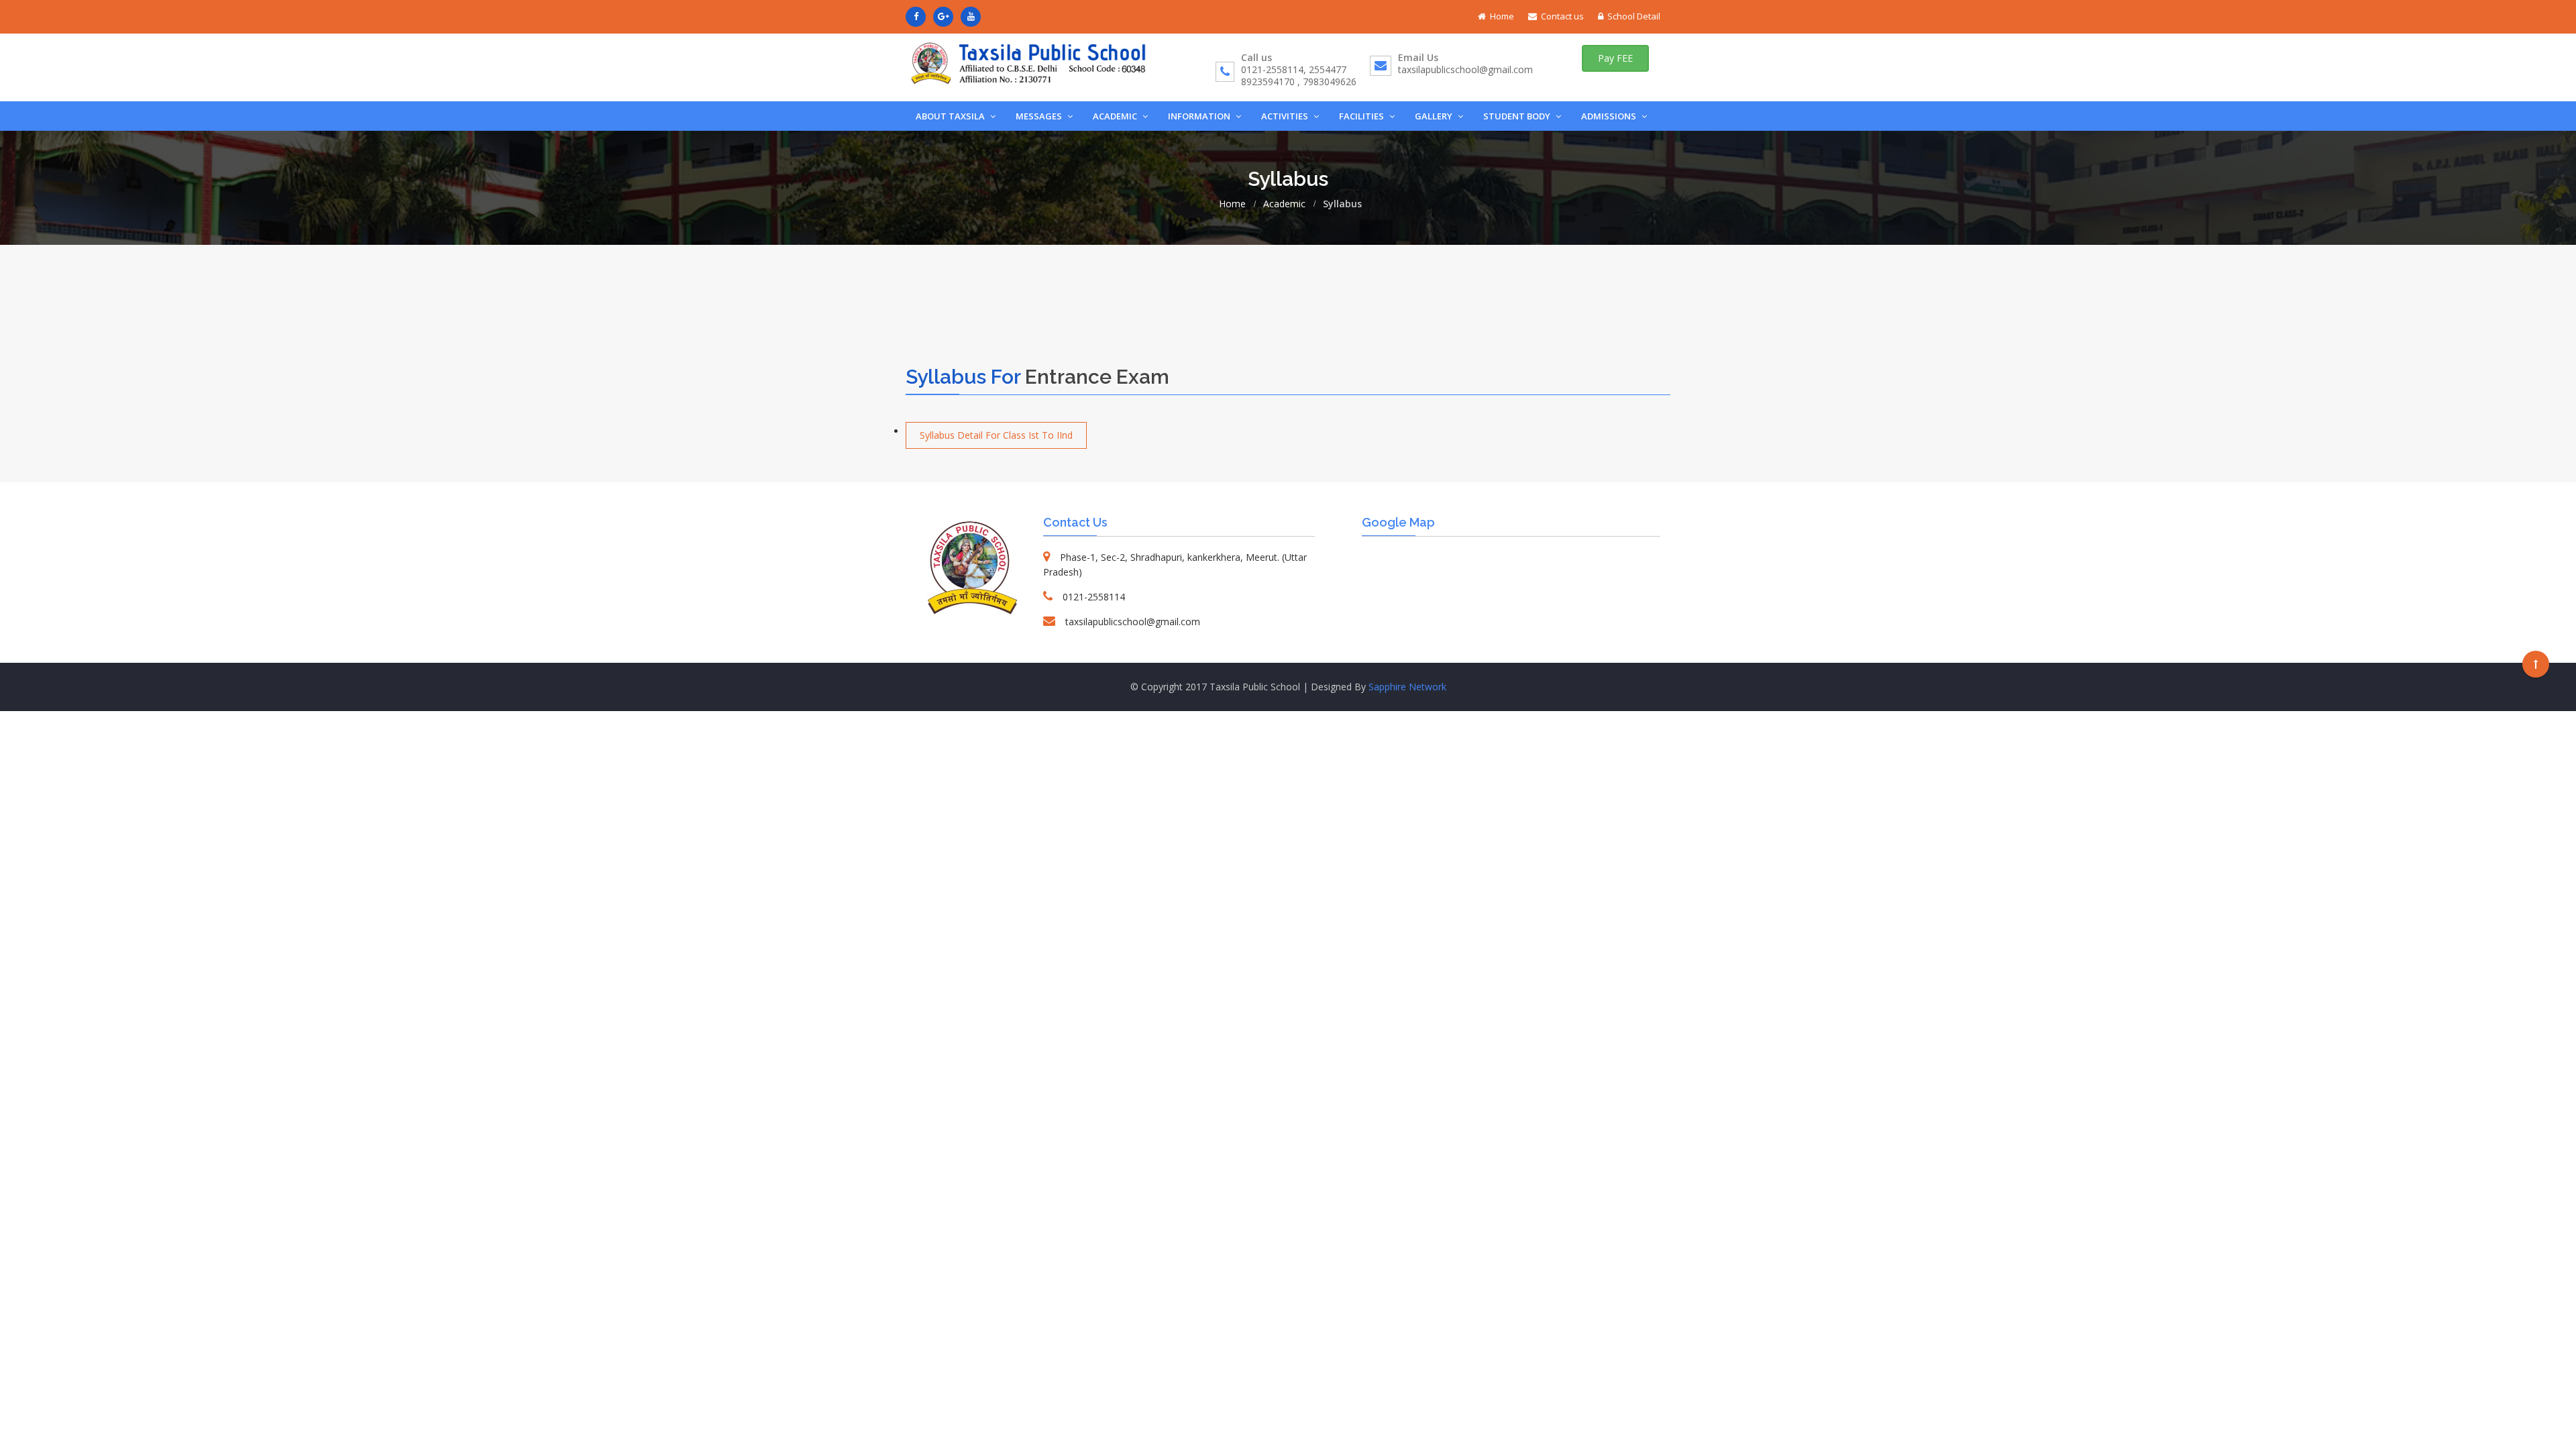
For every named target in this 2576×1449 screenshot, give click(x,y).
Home (1502, 16)
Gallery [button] (1435, 116)
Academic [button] (1116, 116)
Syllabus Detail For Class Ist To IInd (996, 435)
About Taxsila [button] (951, 116)
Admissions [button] (1610, 116)
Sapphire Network (1407, 687)
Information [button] (1200, 116)
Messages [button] (1040, 116)
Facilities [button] (1362, 116)
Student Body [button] (1518, 116)
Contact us (1562, 16)
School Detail (1634, 16)
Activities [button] (1286, 116)
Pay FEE (1615, 58)
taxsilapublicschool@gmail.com (1465, 69)
